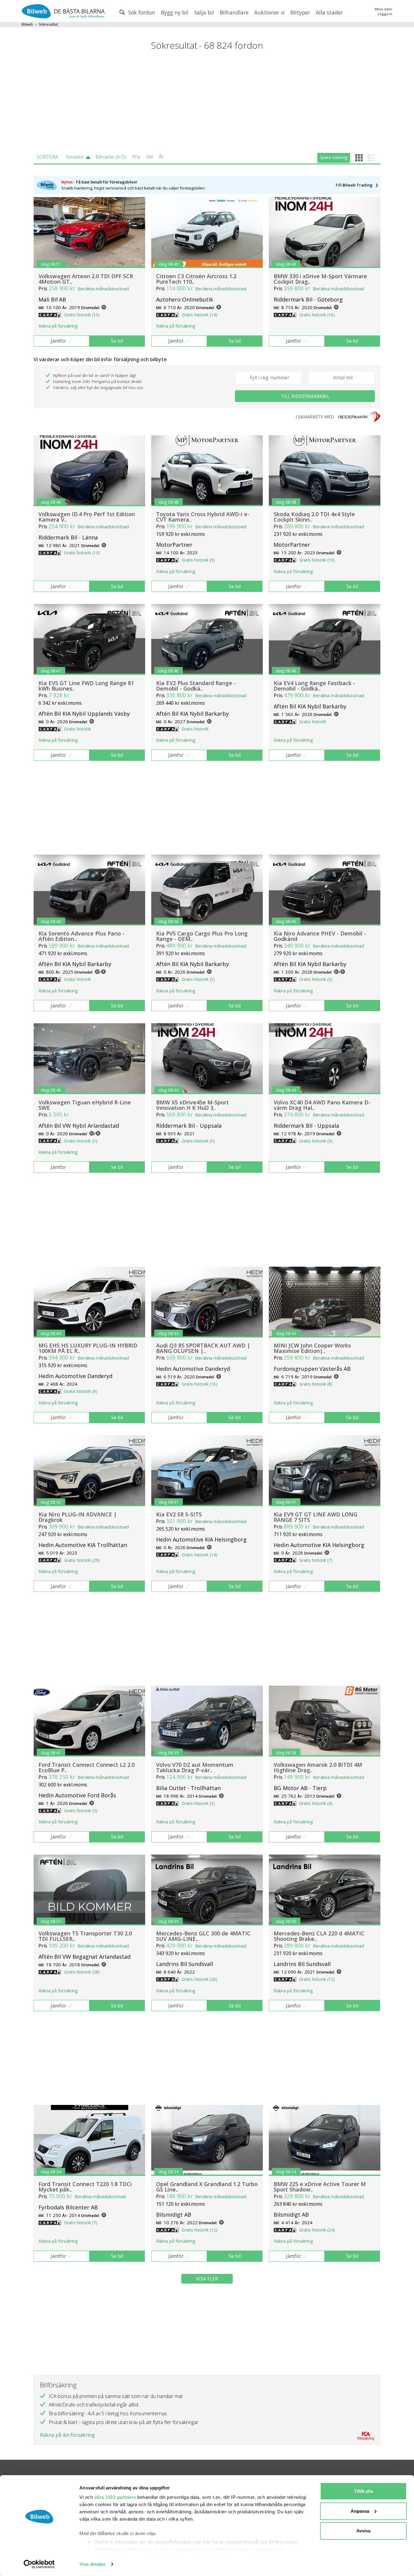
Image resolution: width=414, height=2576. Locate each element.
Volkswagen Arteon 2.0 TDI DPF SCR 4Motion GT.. (86, 279)
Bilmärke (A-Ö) (111, 157)
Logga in (385, 14)
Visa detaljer (93, 2564)
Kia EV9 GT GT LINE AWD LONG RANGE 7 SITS (316, 1517)
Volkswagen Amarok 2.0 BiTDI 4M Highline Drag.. (318, 1767)
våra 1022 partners (115, 2497)
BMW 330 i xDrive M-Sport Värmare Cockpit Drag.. (320, 279)
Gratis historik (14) (199, 315)
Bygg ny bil (175, 12)
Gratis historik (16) (317, 315)
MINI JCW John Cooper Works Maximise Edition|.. (312, 1348)
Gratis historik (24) (317, 2230)
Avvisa (363, 2531)
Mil (150, 157)
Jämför (58, 341)
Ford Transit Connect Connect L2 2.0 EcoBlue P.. (87, 1767)
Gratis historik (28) (82, 1972)
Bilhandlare (234, 12)
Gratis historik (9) (198, 560)
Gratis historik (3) (316, 1141)
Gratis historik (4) (316, 1803)
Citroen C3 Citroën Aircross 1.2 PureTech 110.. (196, 279)
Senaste (75, 157)
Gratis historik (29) (82, 1560)
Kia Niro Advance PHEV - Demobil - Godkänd (320, 936)
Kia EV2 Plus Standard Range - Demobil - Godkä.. (196, 686)
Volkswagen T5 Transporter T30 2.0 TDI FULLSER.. (85, 1936)
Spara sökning (334, 157)
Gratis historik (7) (316, 1560)
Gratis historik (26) (199, 1979)
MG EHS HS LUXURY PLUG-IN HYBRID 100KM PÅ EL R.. (88, 1348)
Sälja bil (204, 12)
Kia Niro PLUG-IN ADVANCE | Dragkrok (78, 1517)
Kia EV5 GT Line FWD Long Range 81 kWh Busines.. (86, 686)
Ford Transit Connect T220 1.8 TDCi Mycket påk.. (85, 2187)
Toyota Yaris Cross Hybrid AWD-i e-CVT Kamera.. (203, 517)
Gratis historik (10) (317, 560)
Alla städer (329, 12)
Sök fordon (141, 12)
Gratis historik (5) (198, 979)
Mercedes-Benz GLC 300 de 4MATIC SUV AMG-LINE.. (203, 1936)
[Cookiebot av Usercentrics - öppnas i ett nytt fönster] (39, 2564)
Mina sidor (384, 9)
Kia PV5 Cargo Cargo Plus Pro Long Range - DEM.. (202, 936)
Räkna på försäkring (58, 326)
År (161, 157)
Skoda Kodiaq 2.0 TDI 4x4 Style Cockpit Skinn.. (314, 517)
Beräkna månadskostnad (103, 289)
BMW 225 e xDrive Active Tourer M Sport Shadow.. (320, 2187)
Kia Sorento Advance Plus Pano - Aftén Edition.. (82, 936)
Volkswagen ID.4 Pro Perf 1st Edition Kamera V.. (87, 517)
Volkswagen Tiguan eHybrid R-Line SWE (85, 1105)
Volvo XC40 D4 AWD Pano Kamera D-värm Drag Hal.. (322, 1105)
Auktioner (267, 12)
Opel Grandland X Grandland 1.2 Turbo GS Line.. (207, 2187)
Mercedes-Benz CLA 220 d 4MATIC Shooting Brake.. (319, 1936)
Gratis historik (77, 729)
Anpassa (360, 2511)
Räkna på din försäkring (67, 2435)
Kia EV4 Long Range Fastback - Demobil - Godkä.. (314, 686)
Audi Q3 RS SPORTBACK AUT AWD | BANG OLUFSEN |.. (203, 1348)
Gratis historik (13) (82, 553)
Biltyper (300, 12)
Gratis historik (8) (316, 1384)
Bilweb (27, 24)
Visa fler (207, 2279)
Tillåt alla (363, 2491)
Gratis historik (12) (317, 1979)
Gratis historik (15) (82, 315)
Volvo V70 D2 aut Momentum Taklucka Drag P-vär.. (195, 1767)
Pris (136, 157)
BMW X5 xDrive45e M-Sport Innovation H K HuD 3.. (192, 1105)
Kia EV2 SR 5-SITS (179, 1514)
